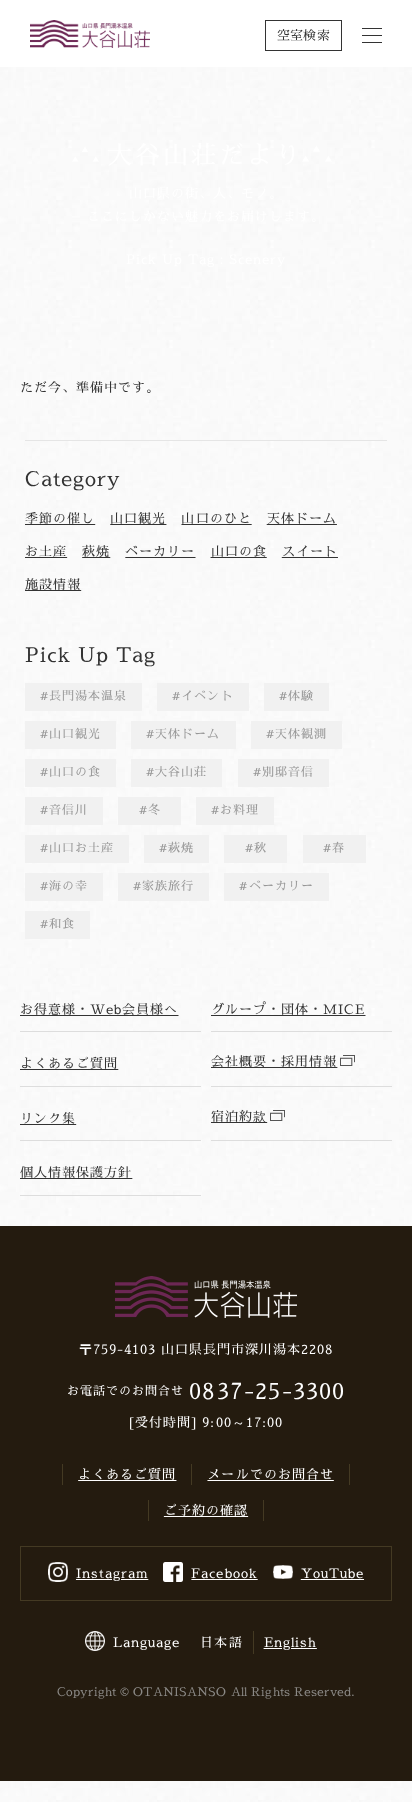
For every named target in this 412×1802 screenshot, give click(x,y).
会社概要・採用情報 (274, 1061)
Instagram (112, 1573)
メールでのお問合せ (270, 1474)
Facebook (224, 1573)
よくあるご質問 (69, 1063)
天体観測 (301, 733)
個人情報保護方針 (76, 1172)
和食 (62, 923)
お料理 (239, 809)
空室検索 (303, 35)
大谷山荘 (181, 771)
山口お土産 (81, 847)
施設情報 (53, 584)
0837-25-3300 (266, 1390)
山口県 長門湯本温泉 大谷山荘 (90, 35)
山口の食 (239, 551)
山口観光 (138, 518)
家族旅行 (168, 885)
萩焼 (96, 551)
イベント (207, 695)
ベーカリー (160, 551)
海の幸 (68, 885)
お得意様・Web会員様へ (99, 1009)
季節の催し (60, 518)
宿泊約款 (239, 1116)
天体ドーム (302, 518)
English (290, 1642)
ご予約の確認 (206, 1510)
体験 (301, 695)
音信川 (68, 809)
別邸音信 (288, 771)
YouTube (332, 1573)
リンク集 (48, 1118)
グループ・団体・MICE (288, 1009)
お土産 (46, 551)
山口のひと (216, 518)
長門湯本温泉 (88, 695)
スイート (310, 551)
